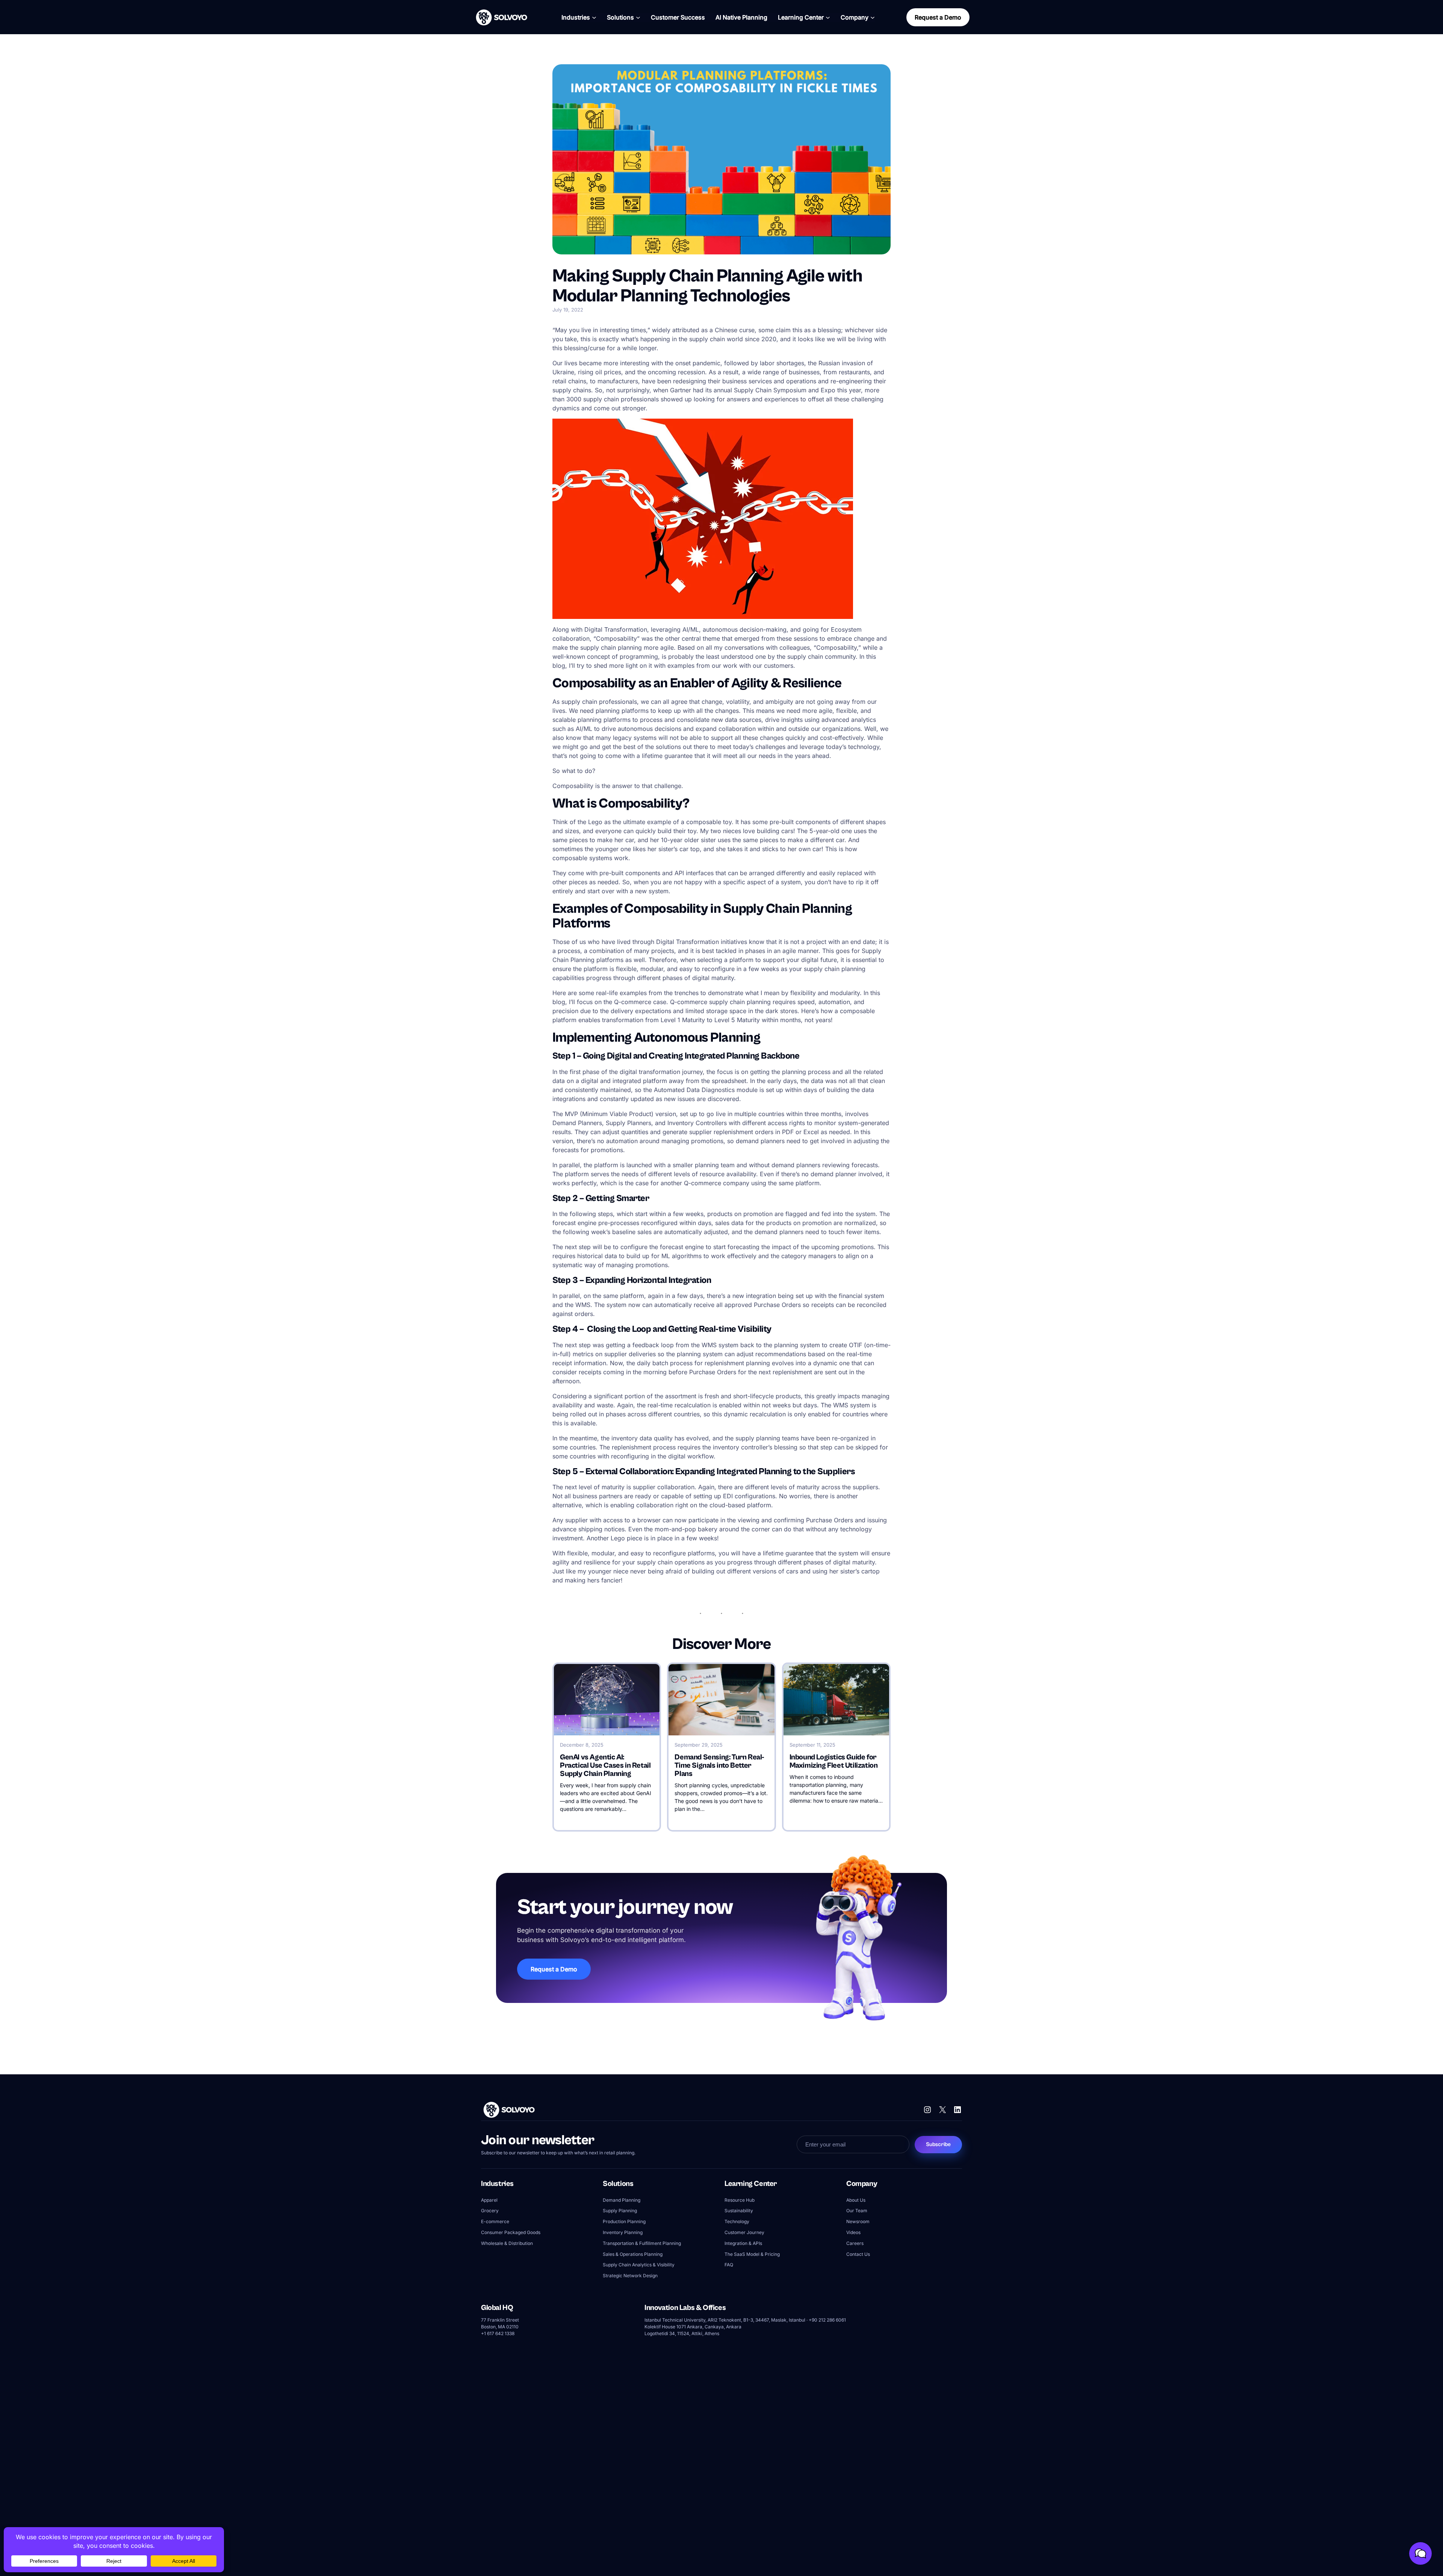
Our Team (857, 2211)
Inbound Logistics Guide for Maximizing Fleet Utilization (834, 1762)
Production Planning (624, 2222)
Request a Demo (938, 17)
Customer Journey (744, 2232)
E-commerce (495, 2222)
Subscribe (938, 2144)
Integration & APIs (743, 2243)
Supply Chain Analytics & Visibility (639, 2265)
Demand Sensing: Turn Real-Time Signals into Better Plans (719, 1766)
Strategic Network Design (630, 2276)
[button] (1420, 2553)
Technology (737, 2222)
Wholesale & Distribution (507, 2243)
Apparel (489, 2200)
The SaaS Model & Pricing (752, 2254)
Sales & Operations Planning (633, 2254)
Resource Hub (740, 2200)
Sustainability (739, 2211)
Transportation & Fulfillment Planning (642, 2243)
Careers (855, 2243)
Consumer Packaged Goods (511, 2232)
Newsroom (858, 2222)
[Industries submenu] (594, 17)
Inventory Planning (623, 2232)
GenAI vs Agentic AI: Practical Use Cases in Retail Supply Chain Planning (605, 1766)
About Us (856, 2200)
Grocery (490, 2211)
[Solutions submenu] (638, 17)
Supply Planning (620, 2211)
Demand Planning (622, 2200)
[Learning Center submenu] (828, 17)
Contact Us (858, 2254)
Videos (853, 2232)
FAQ (729, 2265)
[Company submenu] (873, 17)
